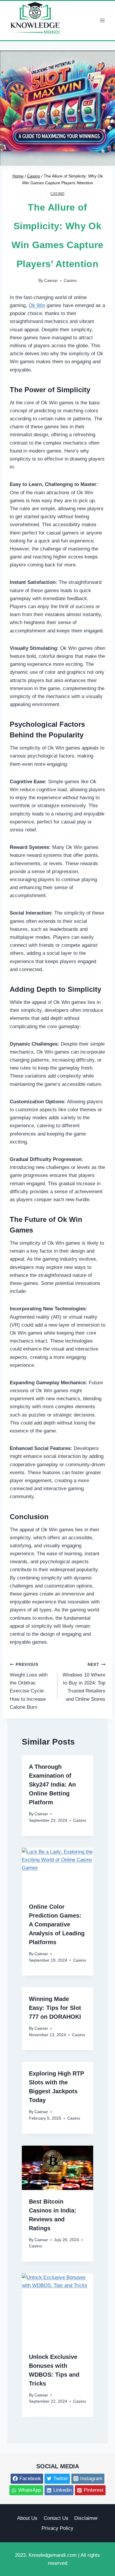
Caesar (51, 281)
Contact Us (56, 2518)
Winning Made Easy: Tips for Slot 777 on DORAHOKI (55, 2008)
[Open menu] (102, 21)
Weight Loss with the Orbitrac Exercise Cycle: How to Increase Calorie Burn (29, 1686)
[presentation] (58, 1872)
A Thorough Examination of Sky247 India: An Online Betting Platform (52, 1784)
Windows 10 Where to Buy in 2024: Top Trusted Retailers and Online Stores (84, 1682)
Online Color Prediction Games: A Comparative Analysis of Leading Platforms (57, 1924)
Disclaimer (86, 2518)
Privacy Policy (57, 2528)
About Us (27, 2518)
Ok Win (37, 305)
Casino (57, 193)
